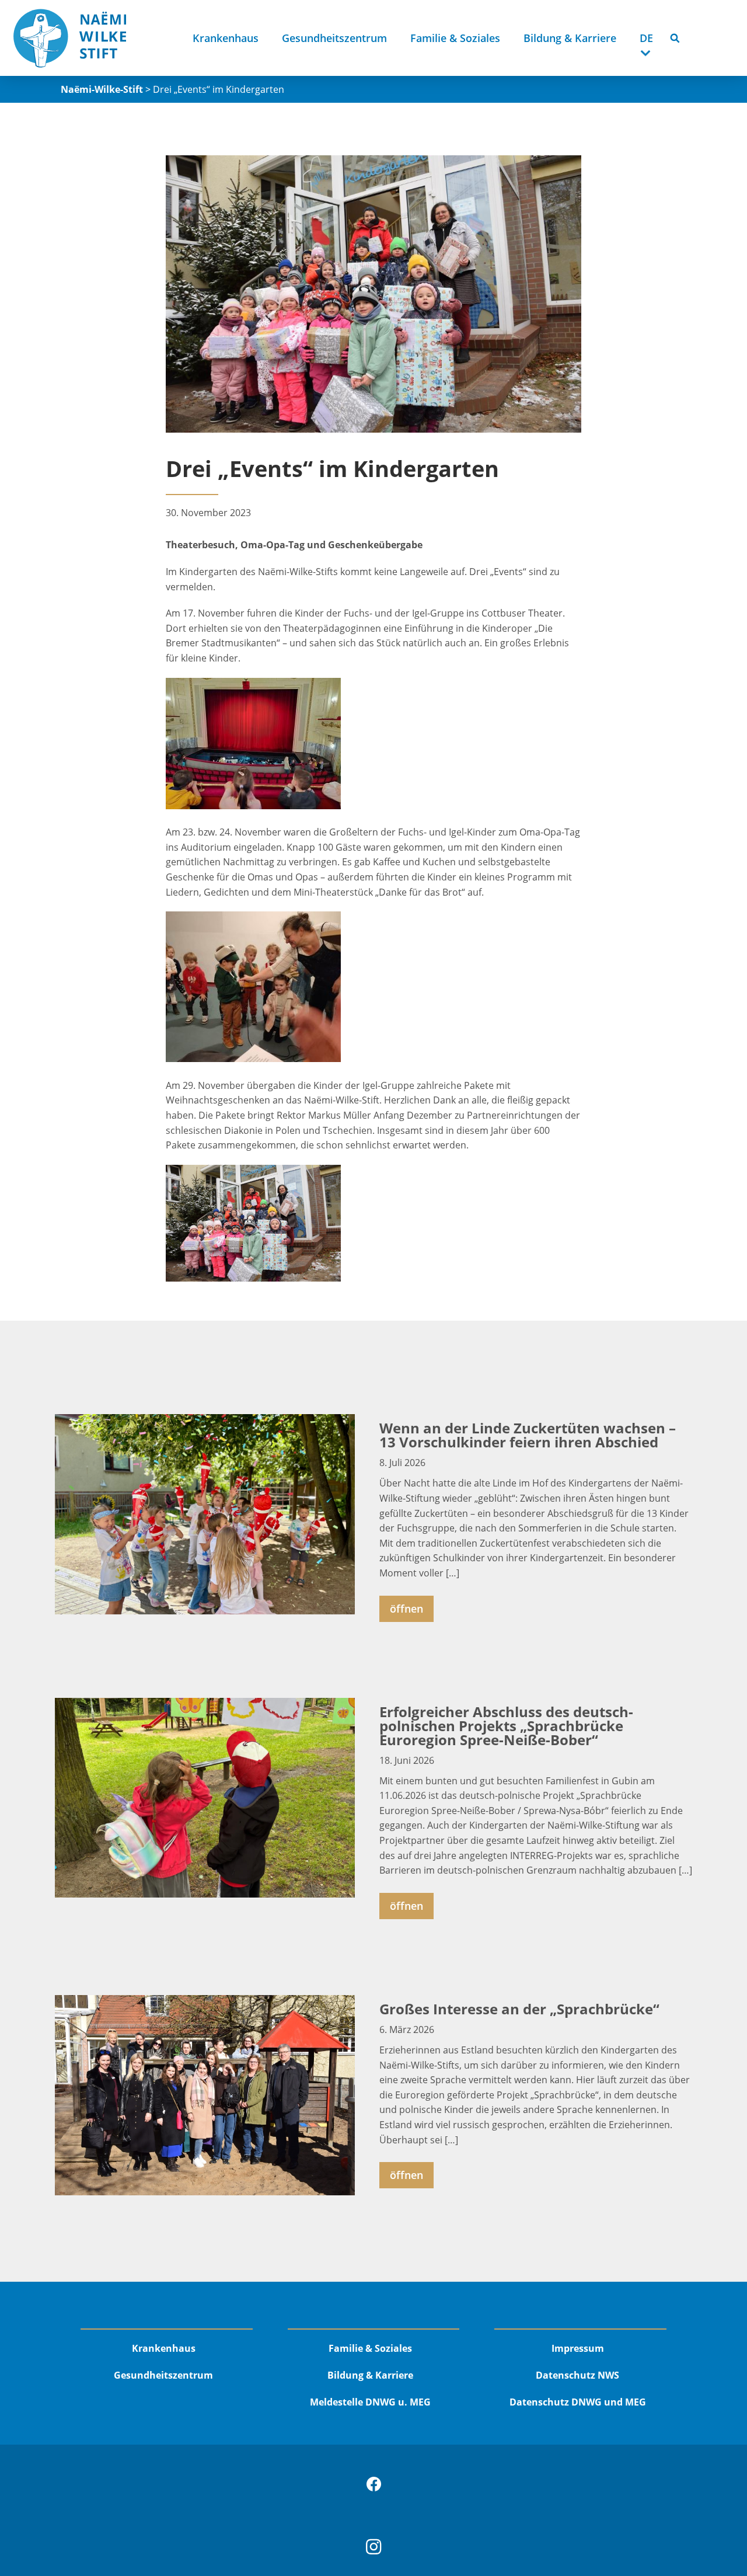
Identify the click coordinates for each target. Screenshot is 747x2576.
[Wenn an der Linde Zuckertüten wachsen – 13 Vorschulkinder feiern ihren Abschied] (205, 1514)
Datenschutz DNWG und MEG (578, 2402)
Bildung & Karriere (570, 38)
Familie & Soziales (455, 38)
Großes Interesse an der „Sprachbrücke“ (519, 2009)
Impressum (578, 2348)
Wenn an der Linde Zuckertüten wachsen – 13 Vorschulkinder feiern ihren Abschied (528, 1435)
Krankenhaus (226, 38)
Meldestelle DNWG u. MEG (370, 2402)
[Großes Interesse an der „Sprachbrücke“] (205, 2095)
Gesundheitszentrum (334, 38)
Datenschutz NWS (577, 2375)
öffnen (406, 1609)
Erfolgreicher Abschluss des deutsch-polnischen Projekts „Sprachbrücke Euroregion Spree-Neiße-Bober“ (506, 1726)
